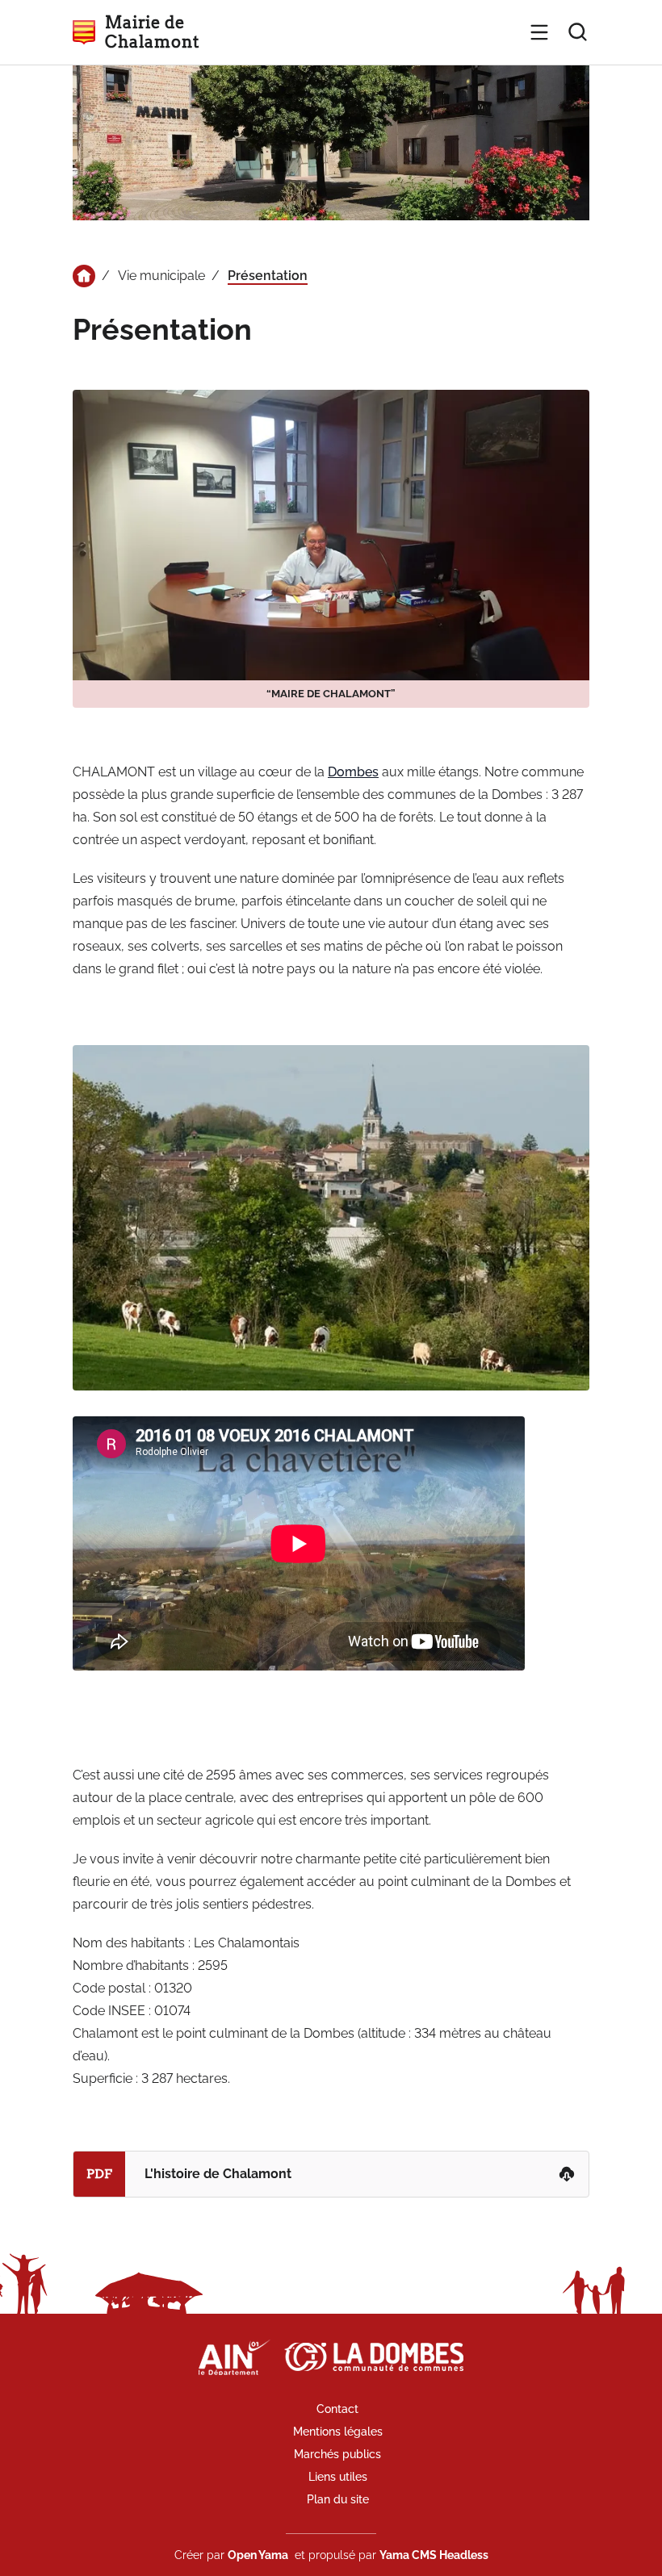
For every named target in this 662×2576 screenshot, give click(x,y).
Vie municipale (161, 276)
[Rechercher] (578, 32)
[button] (539, 32)
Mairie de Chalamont (152, 32)
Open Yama (258, 2555)
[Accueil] (84, 276)
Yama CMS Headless (434, 2555)
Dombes (353, 772)
